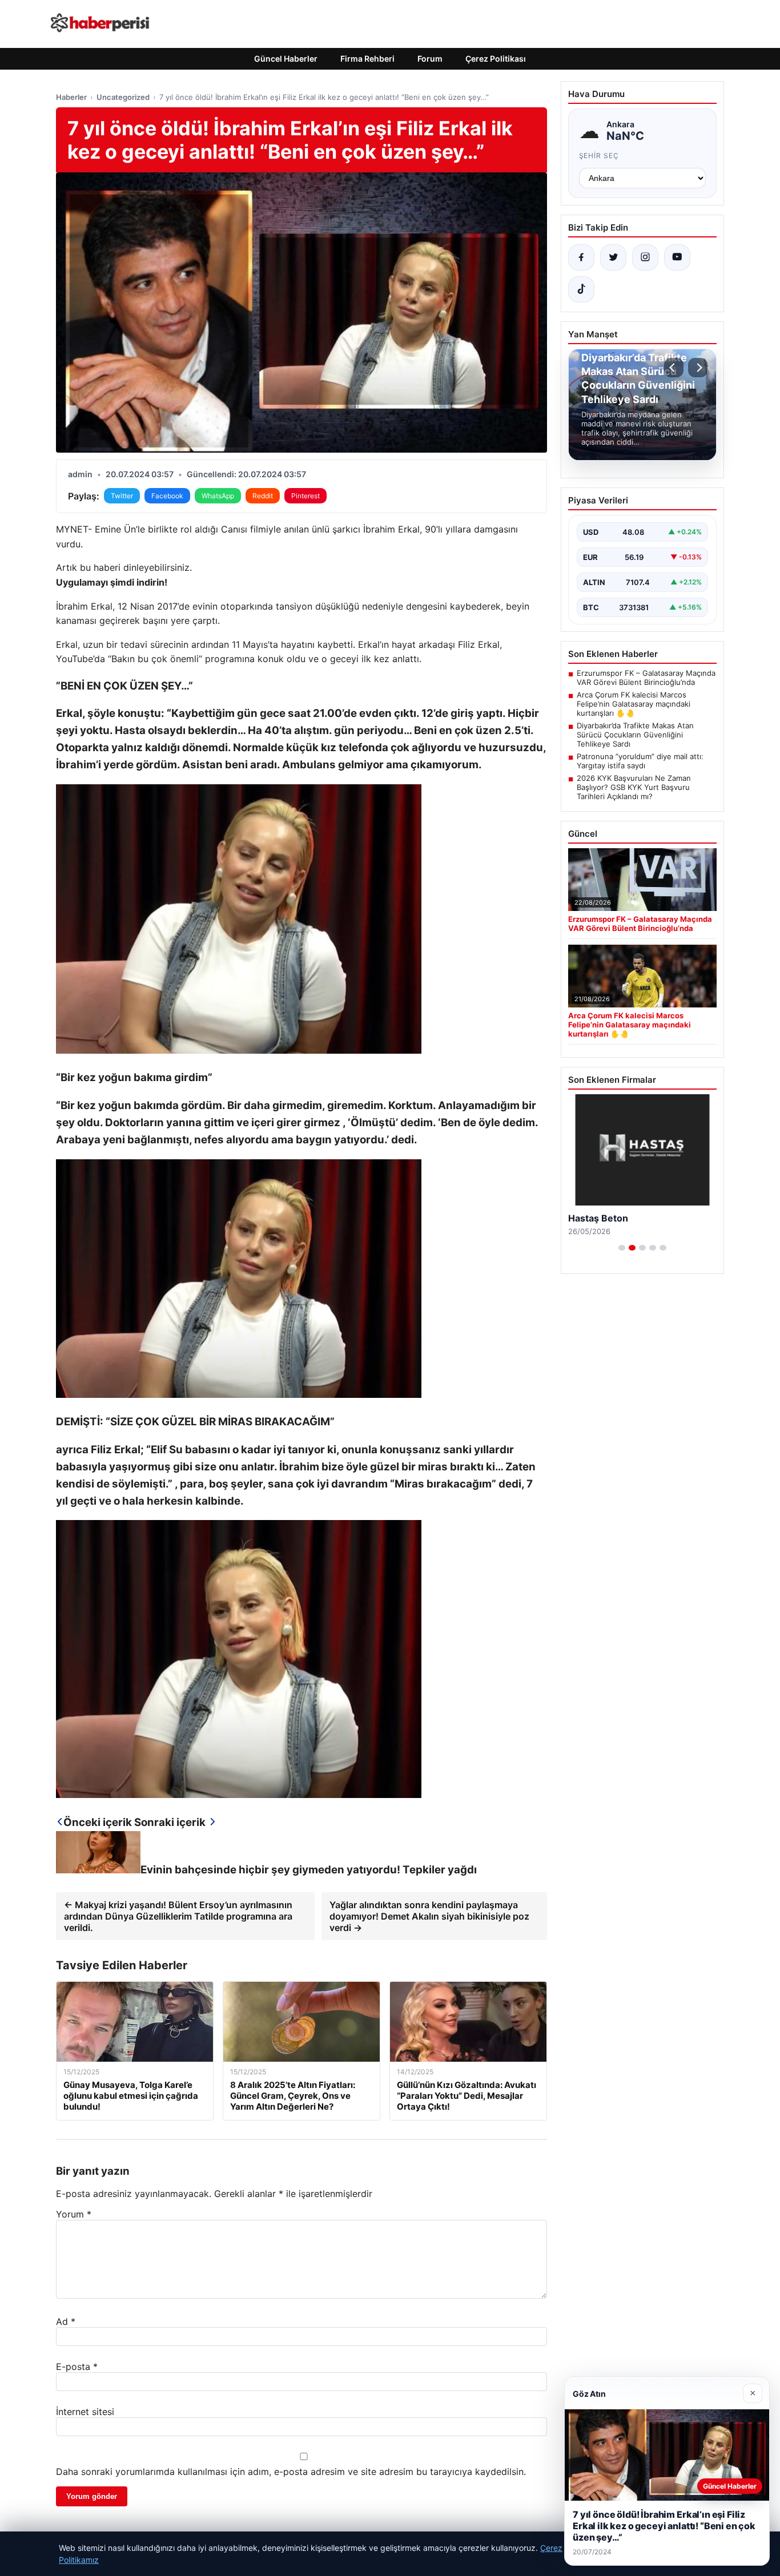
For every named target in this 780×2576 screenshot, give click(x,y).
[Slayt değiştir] (622, 1248)
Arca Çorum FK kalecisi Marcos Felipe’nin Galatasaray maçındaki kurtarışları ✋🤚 (634, 704)
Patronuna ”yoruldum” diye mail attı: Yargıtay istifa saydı (640, 761)
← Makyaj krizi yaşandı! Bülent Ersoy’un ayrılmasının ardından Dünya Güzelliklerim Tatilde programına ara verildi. (178, 1916)
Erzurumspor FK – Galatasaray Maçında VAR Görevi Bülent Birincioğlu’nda (646, 678)
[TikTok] (581, 289)
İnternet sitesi (85, 2412)
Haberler (71, 97)
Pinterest (305, 496)
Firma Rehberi (367, 59)
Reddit (263, 496)
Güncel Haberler (286, 59)
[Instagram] (645, 257)
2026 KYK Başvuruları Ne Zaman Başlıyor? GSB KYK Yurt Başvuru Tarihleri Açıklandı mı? (634, 787)
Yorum (74, 2214)
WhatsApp (218, 496)
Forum (430, 59)
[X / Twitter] (613, 257)
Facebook (167, 496)
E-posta (77, 2367)
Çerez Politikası (496, 59)
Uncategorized (123, 97)
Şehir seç (599, 156)
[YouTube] (677, 257)
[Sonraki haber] (698, 368)
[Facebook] (581, 257)
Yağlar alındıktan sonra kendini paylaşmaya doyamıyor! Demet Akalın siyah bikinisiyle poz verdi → (429, 1916)
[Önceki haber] (674, 368)
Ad (66, 2321)
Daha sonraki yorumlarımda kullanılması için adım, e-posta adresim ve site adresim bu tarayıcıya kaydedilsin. (291, 2472)
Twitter (122, 496)
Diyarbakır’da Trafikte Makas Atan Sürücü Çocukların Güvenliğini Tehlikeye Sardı (635, 735)
